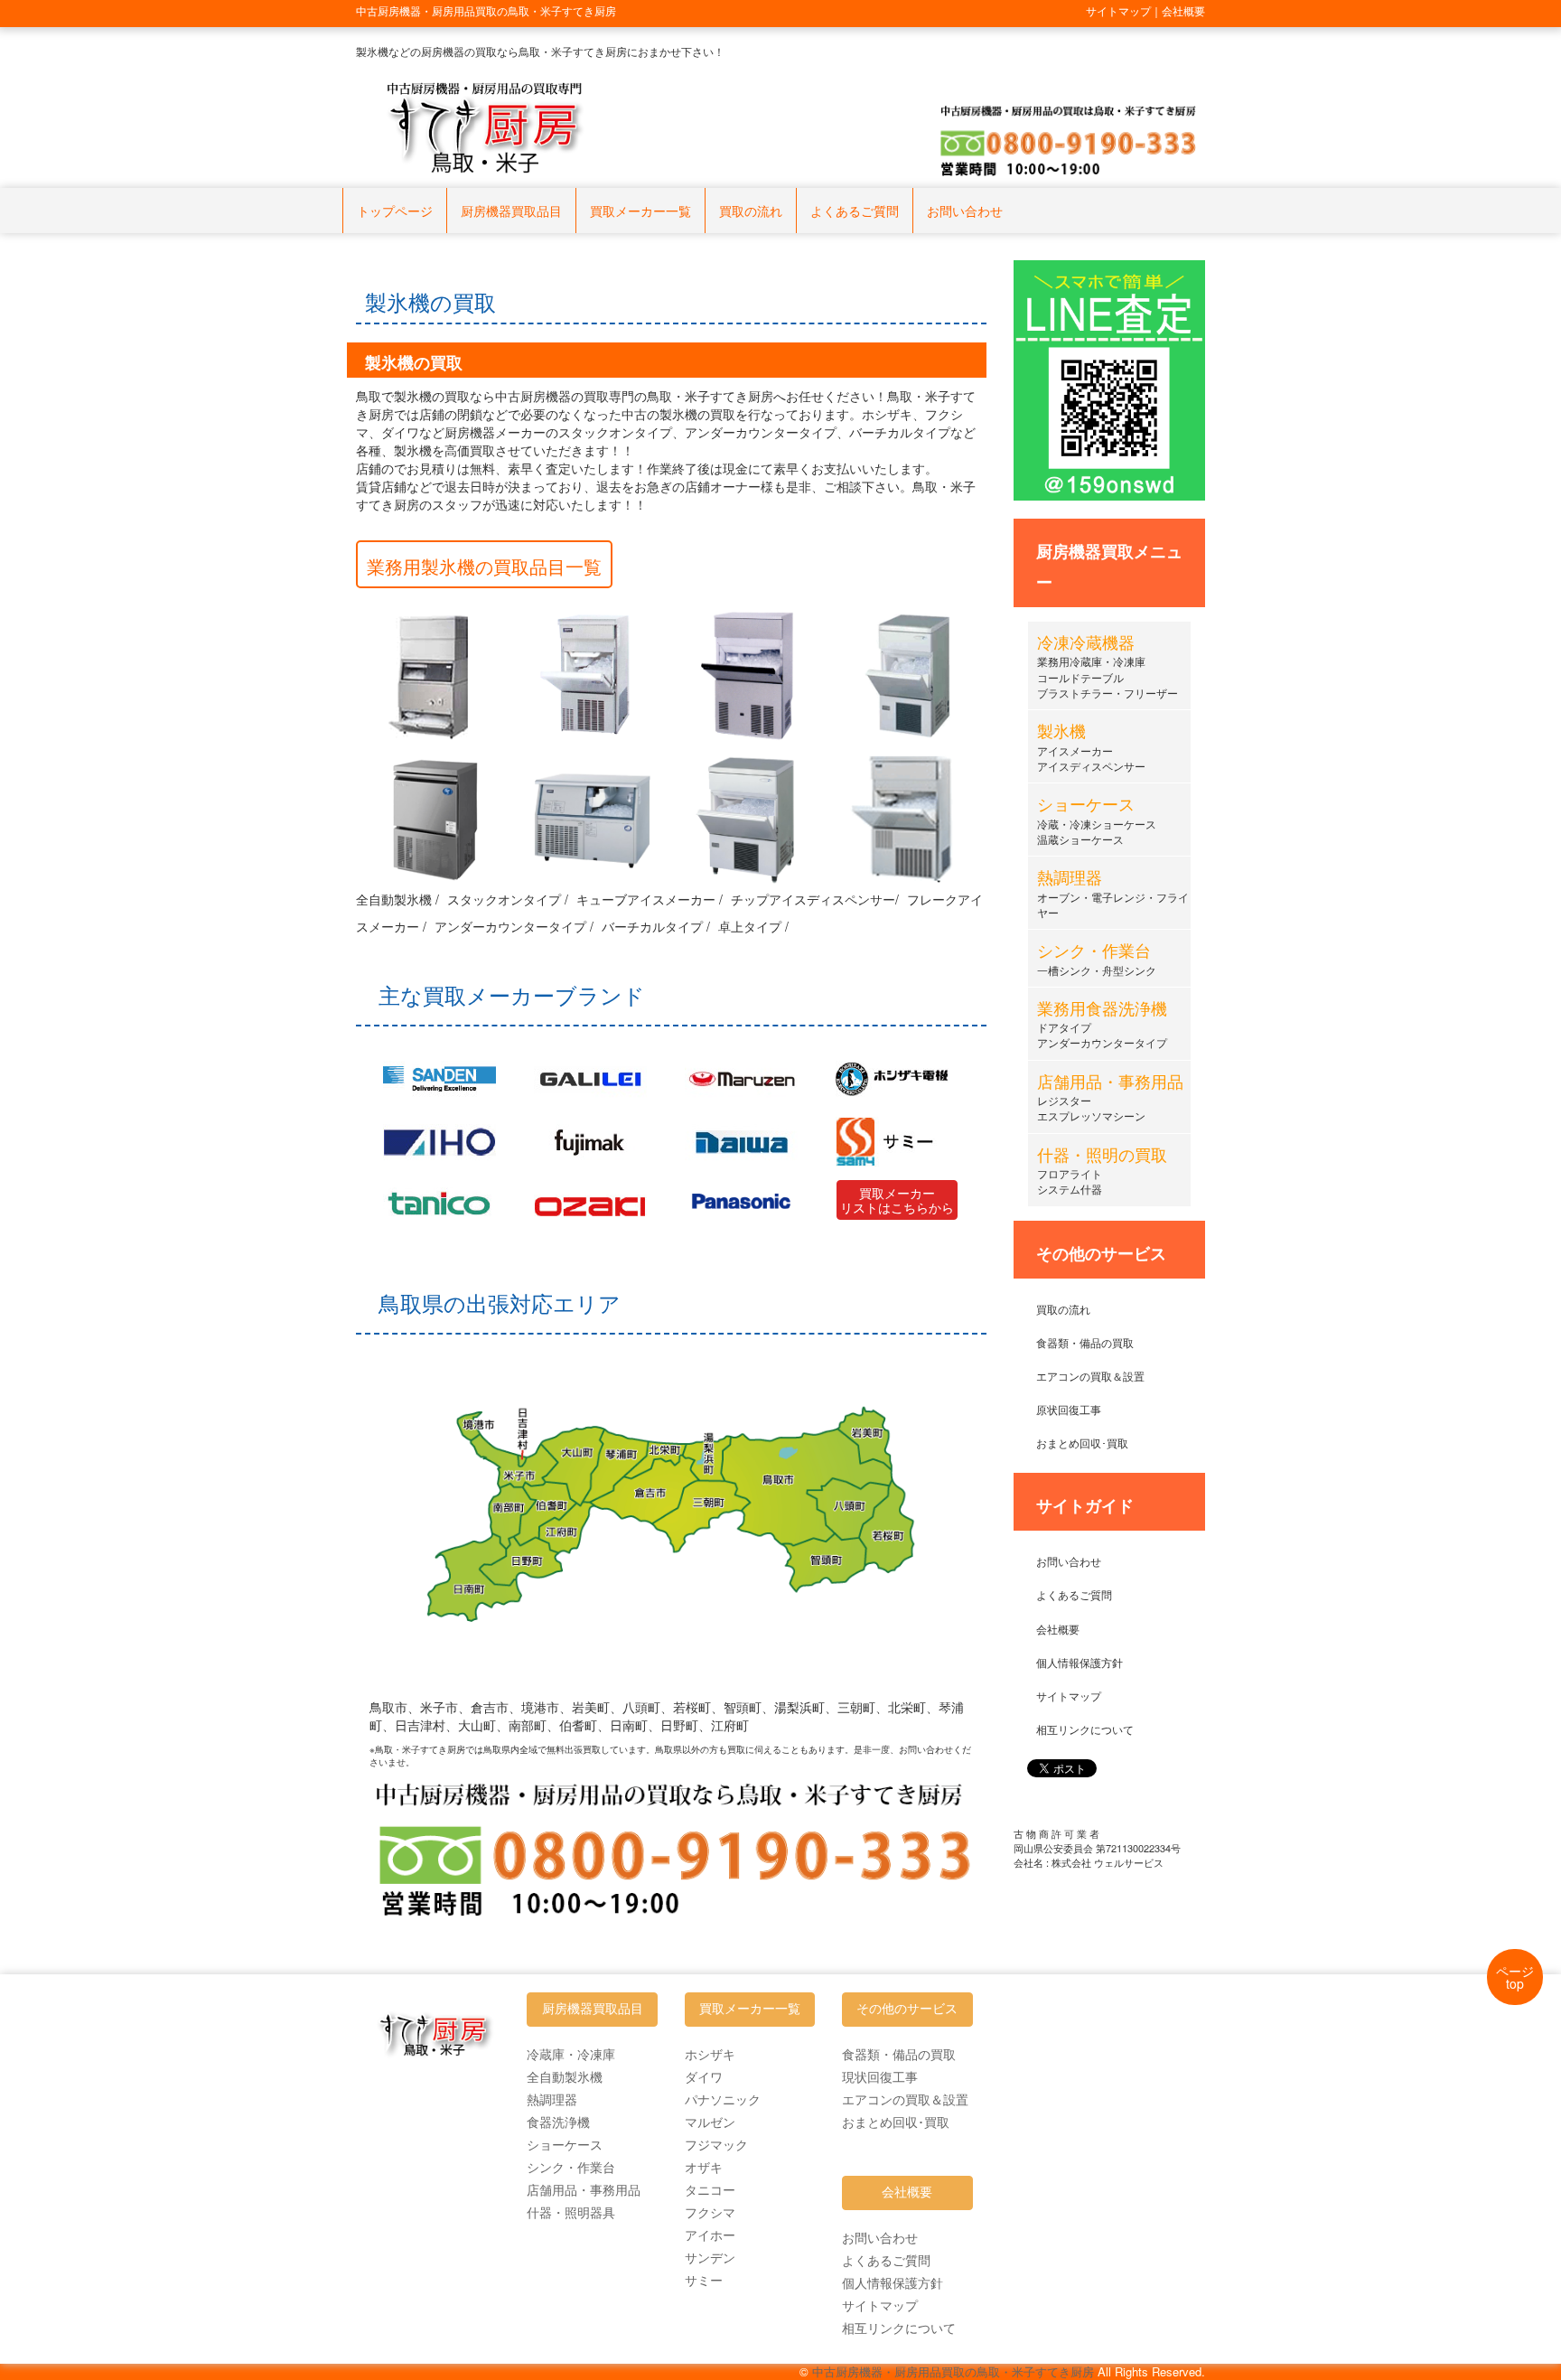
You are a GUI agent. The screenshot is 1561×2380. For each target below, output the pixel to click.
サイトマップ (1069, 1696)
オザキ (704, 2167)
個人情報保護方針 (1080, 1662)
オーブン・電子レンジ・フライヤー (1113, 895)
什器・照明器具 (571, 2212)
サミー (704, 2280)
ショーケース (565, 2144)
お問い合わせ (965, 211)
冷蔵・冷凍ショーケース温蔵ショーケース (1097, 822)
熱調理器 (552, 2099)
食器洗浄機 (558, 2122)
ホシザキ (710, 2054)
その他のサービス (907, 2009)
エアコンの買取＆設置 (1090, 1376)
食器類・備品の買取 (1085, 1342)
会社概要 (1058, 1629)
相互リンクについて (1085, 1729)
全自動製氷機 (565, 2076)
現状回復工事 (880, 2076)
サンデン (710, 2257)
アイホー (710, 2235)
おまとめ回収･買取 (1082, 1443)
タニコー (710, 2189)
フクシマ (710, 2212)
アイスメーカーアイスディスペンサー (1091, 749)
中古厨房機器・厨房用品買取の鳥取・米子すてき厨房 (953, 2371)
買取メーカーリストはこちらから (897, 1200)
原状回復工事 (1069, 1409)
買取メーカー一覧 (640, 211)
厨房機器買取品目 (511, 211)
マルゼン (710, 2122)
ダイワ (704, 2076)
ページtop (1515, 1977)
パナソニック (723, 2099)
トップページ (395, 211)
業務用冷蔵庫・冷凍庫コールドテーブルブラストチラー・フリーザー (1108, 668)
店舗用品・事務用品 (584, 2189)
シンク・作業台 (571, 2167)
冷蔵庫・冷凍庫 (571, 2054)
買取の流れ (751, 211)
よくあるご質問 (855, 211)
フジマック (716, 2144)
